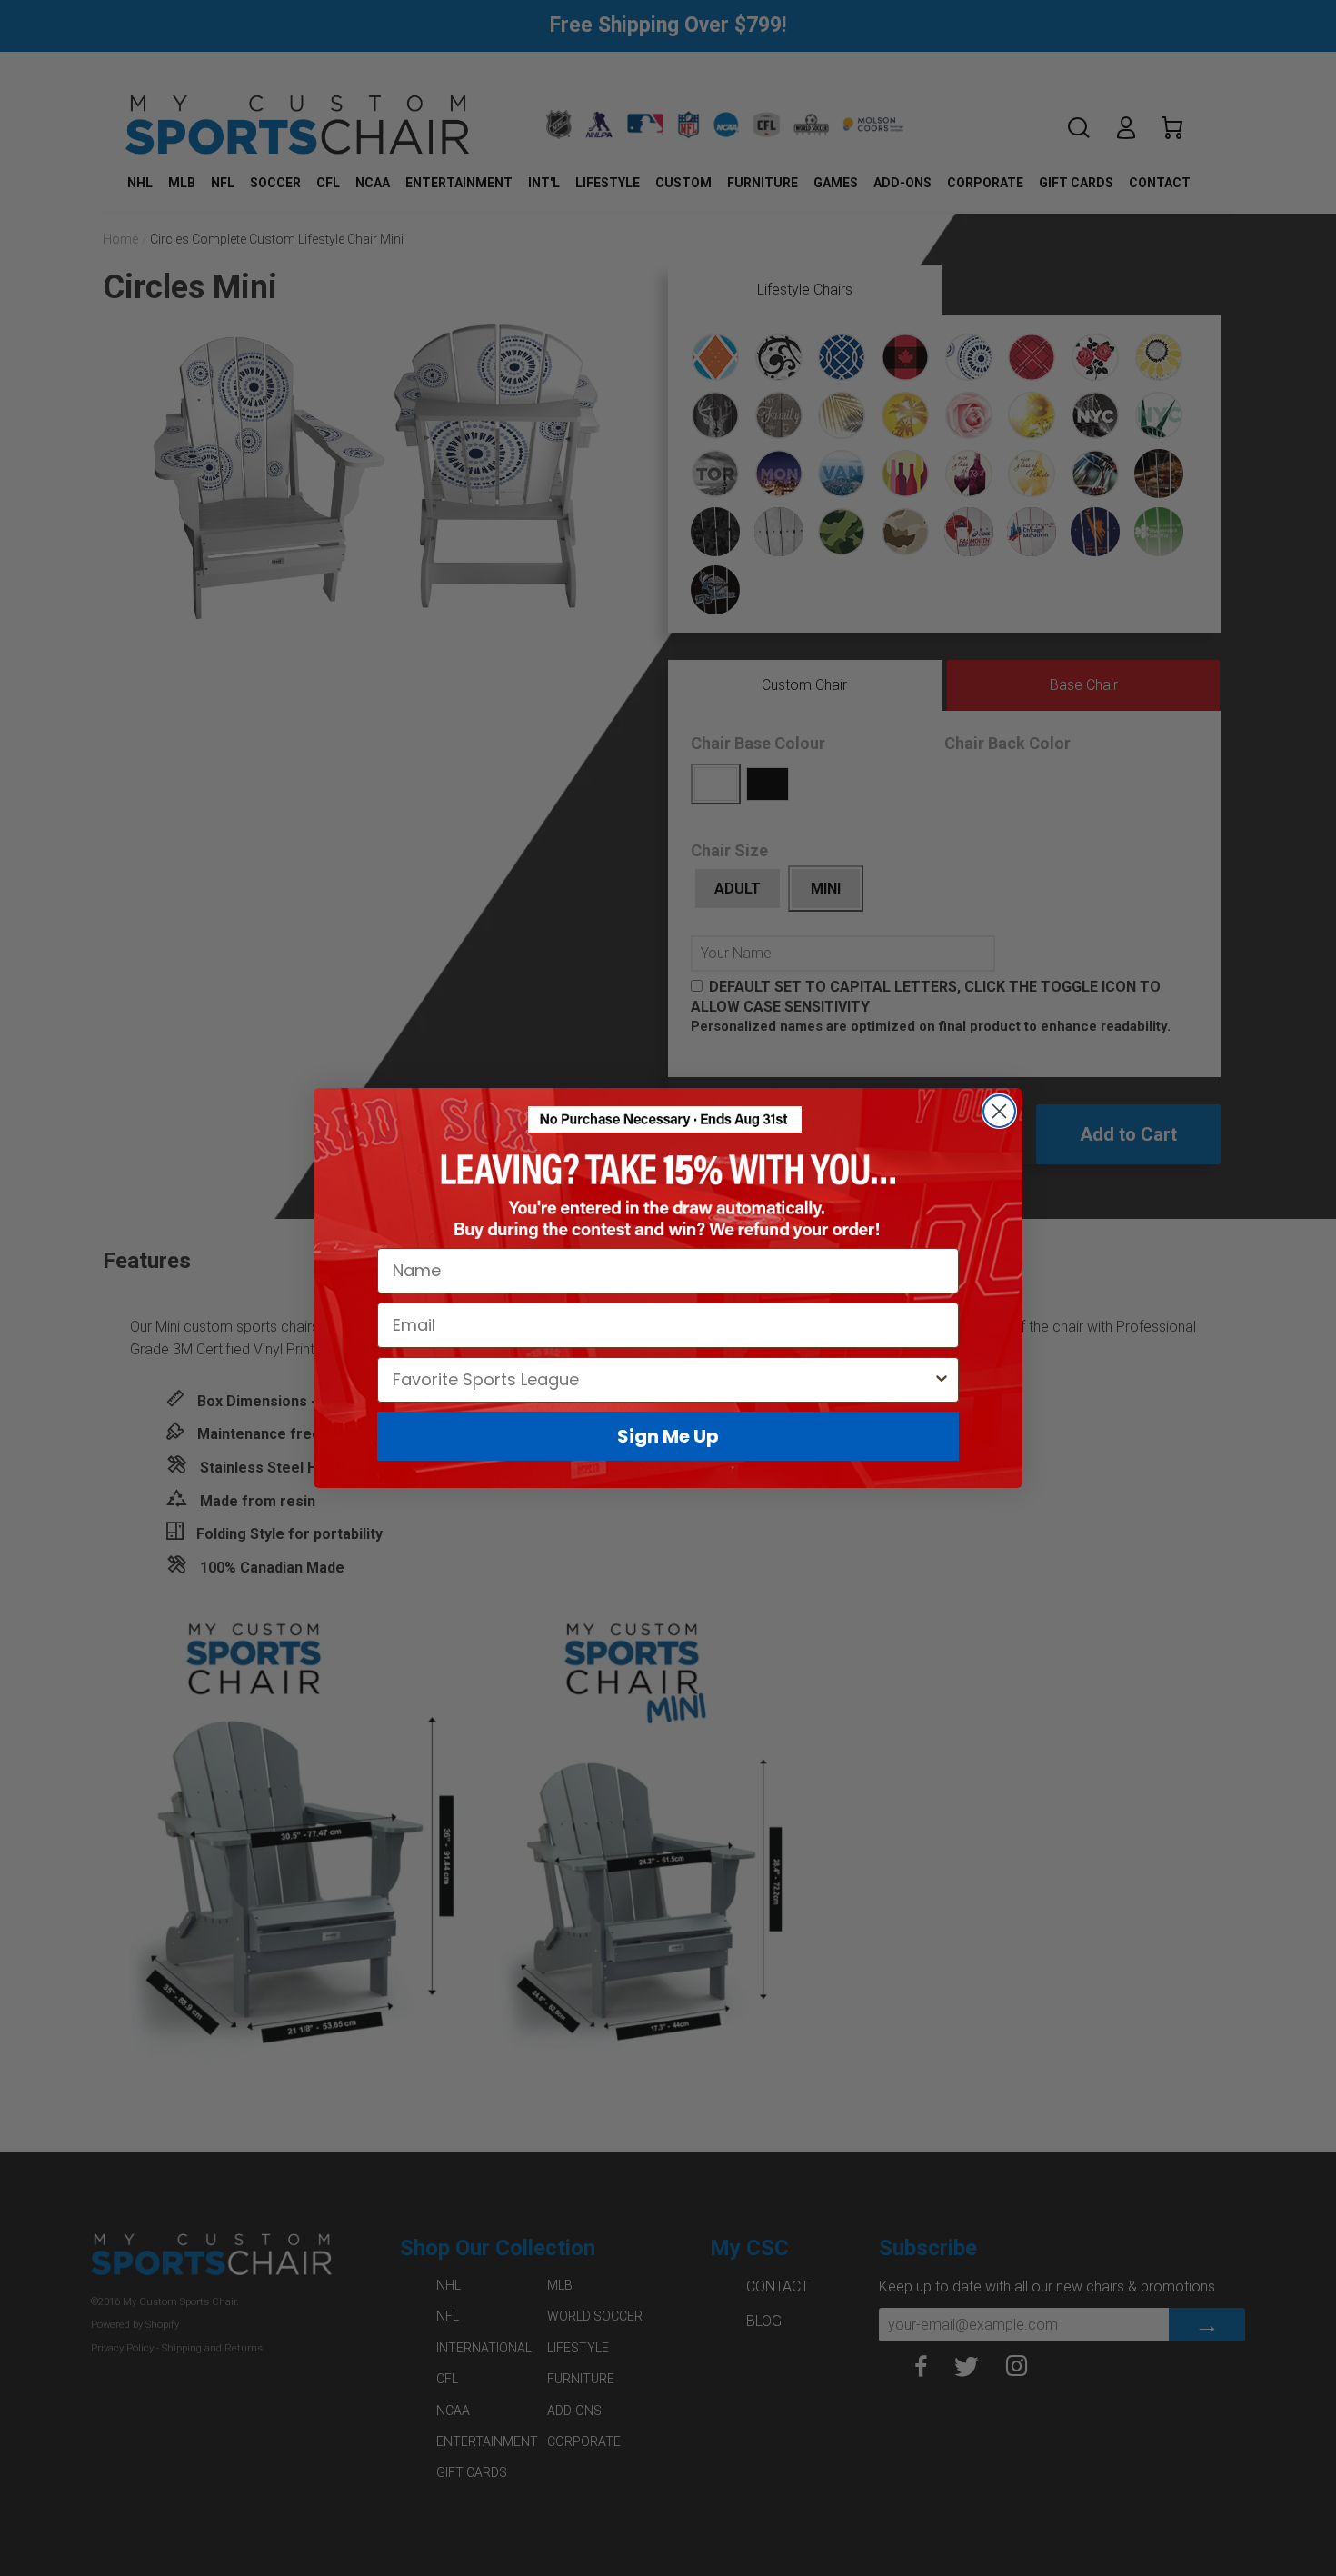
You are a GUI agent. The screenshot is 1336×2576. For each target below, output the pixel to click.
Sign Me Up (668, 1436)
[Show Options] (942, 1380)
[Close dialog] (999, 1111)
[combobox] (663, 1380)
